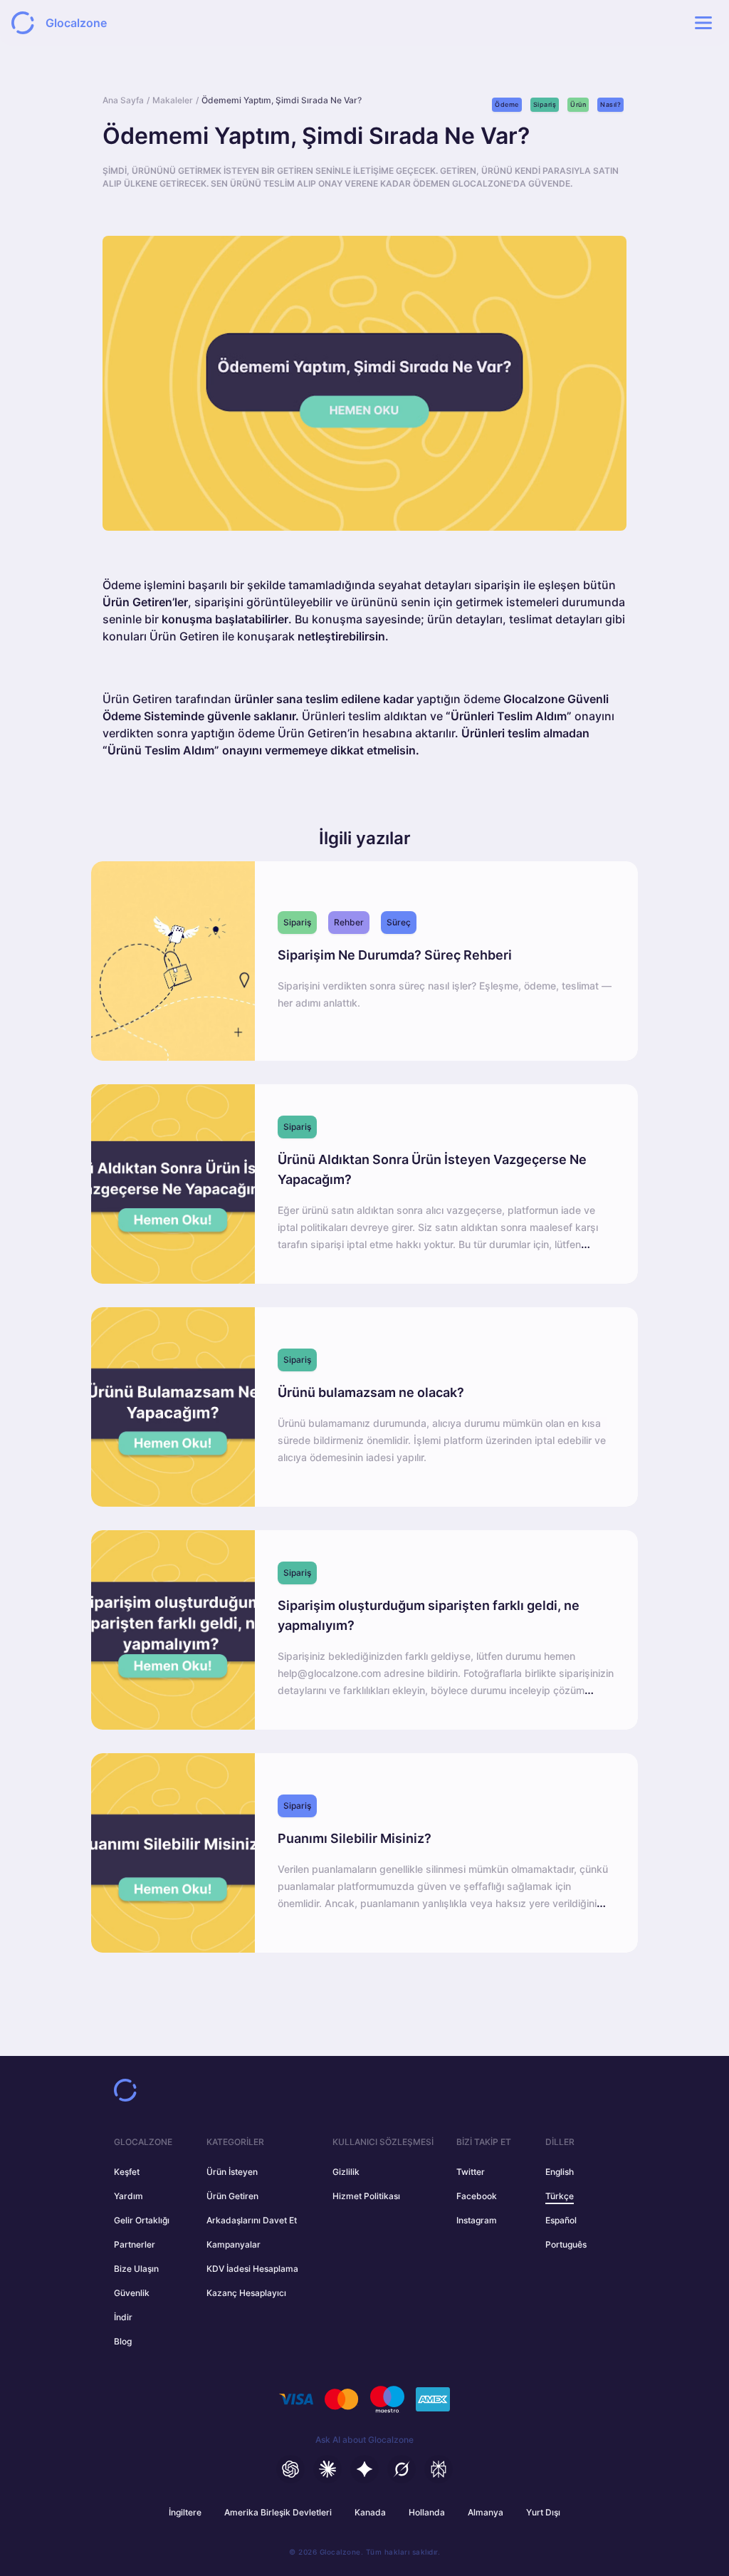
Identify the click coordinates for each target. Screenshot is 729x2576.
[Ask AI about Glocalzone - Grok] (402, 2469)
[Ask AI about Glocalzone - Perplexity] (439, 2469)
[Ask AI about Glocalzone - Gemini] (364, 2469)
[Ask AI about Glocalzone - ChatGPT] (290, 2469)
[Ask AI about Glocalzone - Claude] (327, 2469)
